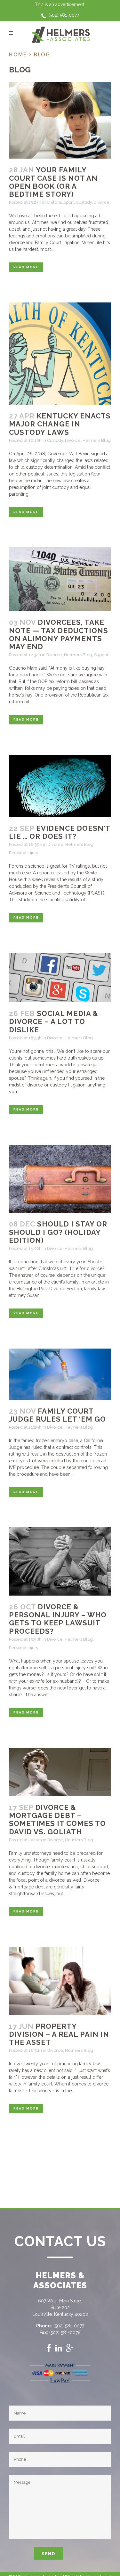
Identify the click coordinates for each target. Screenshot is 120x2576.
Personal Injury (24, 853)
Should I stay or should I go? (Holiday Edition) (58, 1232)
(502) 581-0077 (64, 15)
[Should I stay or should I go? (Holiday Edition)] (60, 1179)
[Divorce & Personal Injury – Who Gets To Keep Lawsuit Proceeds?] (60, 1561)
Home (18, 54)
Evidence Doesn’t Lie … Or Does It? (60, 832)
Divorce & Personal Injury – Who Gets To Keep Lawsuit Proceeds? (58, 1619)
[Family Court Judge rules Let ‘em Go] (60, 1374)
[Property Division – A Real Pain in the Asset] (60, 1981)
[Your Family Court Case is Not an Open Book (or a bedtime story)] (60, 120)
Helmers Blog (97, 440)
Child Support (60, 202)
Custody (84, 202)
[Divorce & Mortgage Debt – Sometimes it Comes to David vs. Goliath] (60, 1772)
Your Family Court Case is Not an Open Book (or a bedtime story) (53, 182)
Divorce (102, 202)
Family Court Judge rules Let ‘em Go (57, 1415)
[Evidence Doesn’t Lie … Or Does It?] (60, 786)
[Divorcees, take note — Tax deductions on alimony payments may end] (60, 579)
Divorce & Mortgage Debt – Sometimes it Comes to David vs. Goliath (57, 1820)
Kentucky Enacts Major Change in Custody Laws (60, 424)
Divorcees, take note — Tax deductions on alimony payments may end (59, 634)
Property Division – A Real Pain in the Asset (59, 2034)
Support (102, 655)
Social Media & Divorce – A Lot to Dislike (54, 1022)
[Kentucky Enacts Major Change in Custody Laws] (60, 354)
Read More (26, 267)
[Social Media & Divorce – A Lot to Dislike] (60, 978)
